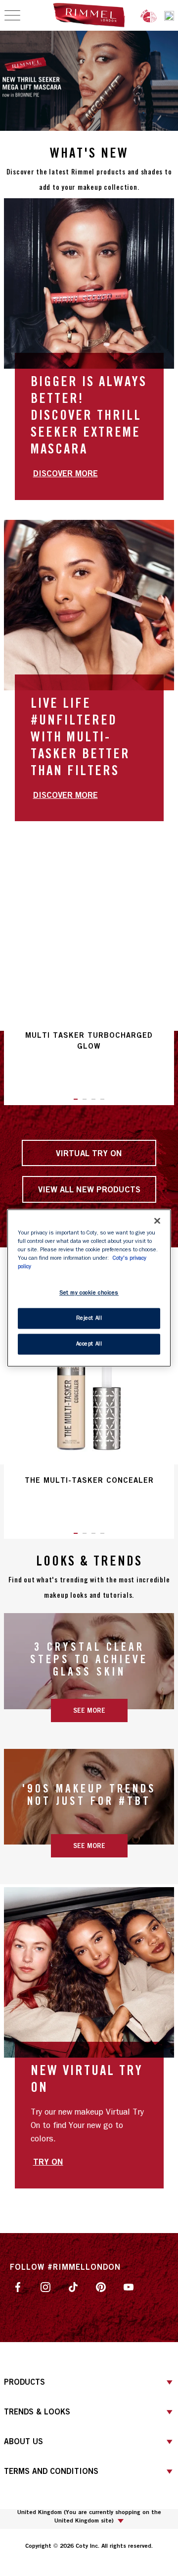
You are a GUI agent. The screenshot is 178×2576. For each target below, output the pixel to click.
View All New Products (89, 1189)
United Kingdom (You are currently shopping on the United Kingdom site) (89, 2516)
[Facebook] (18, 2287)
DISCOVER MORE (66, 473)
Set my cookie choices (89, 1293)
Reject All (89, 1318)
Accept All (89, 1344)
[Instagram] (45, 2287)
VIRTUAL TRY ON (89, 1153)
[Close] (157, 1221)
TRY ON (48, 2161)
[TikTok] (73, 2287)
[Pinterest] (101, 2287)
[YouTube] (129, 2287)
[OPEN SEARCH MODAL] (169, 16)
